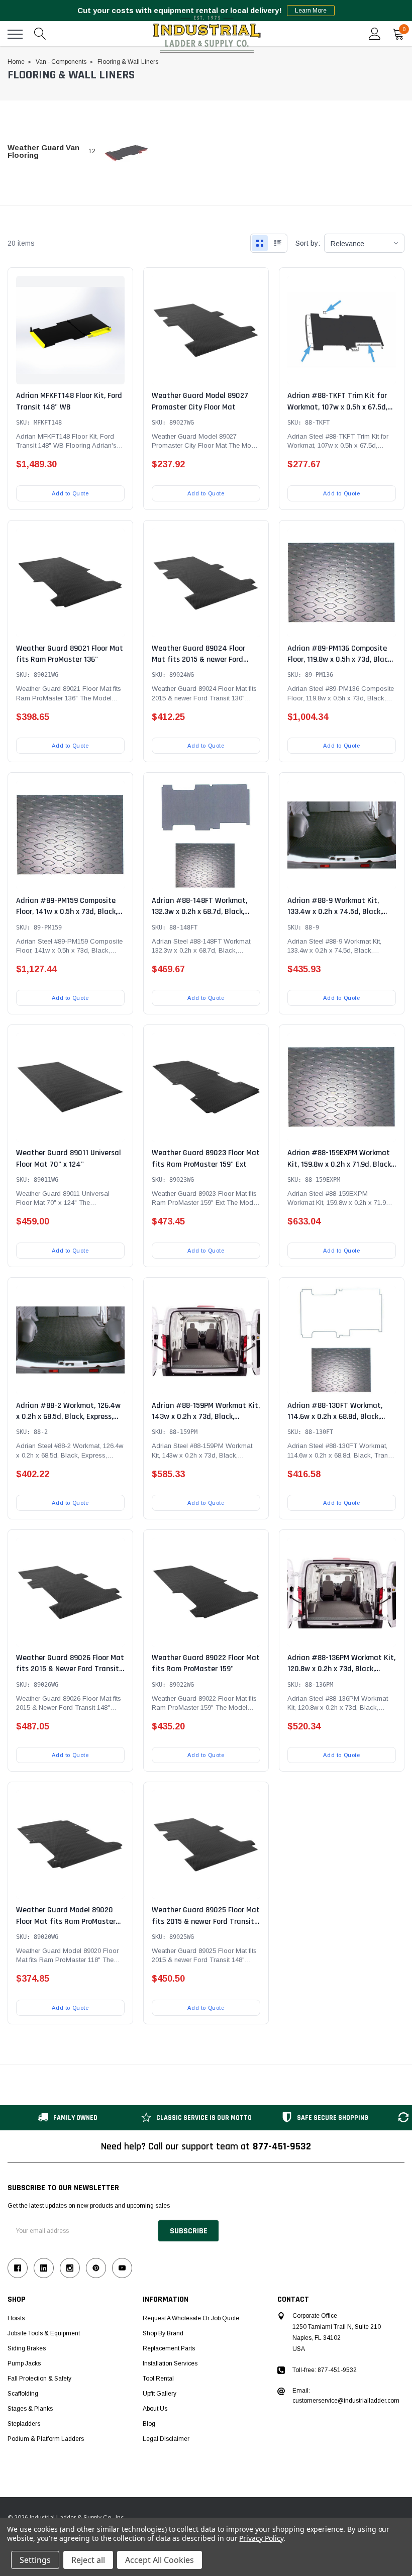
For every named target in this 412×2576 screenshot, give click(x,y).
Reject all (88, 2560)
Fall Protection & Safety (39, 2379)
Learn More (311, 11)
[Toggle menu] (15, 34)
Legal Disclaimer (166, 2439)
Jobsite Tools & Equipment (44, 2333)
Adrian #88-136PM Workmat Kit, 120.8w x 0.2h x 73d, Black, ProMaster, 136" (341, 1669)
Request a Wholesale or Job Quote (191, 2318)
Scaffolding (23, 2394)
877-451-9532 (282, 2146)
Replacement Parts (169, 2348)
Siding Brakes (27, 2348)
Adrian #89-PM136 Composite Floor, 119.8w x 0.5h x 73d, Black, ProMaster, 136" (340, 660)
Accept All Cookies (160, 2560)
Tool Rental (158, 2379)
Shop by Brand (163, 2333)
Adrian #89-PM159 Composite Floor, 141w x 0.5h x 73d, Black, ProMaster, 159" (67, 912)
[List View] (278, 243)
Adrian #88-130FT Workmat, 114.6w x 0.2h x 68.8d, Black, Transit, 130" (335, 1417)
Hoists (16, 2318)
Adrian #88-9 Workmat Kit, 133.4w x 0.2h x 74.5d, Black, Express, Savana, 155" (335, 912)
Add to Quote (70, 493)
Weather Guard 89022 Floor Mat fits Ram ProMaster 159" (206, 1663)
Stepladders (24, 2424)
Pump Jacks (24, 2363)
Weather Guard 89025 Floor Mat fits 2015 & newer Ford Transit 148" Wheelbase (206, 1921)
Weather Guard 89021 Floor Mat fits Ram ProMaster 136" (70, 654)
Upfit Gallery (160, 2394)
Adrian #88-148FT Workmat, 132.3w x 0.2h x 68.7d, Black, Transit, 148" (199, 912)
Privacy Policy (261, 2538)
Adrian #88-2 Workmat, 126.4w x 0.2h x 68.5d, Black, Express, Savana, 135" (68, 1417)
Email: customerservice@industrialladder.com (346, 2396)
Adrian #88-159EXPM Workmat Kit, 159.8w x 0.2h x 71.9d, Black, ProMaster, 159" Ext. (340, 1164)
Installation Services (170, 2363)
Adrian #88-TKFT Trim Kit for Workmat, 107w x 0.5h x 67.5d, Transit (337, 407)
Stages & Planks (30, 2409)
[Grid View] (260, 243)
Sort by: (308, 243)
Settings (35, 2560)
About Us (155, 2409)
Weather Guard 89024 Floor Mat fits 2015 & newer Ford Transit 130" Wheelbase (198, 660)
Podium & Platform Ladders (46, 2439)
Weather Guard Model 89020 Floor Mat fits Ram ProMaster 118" (66, 1921)
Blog (149, 2424)
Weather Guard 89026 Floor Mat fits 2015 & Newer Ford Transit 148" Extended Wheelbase (70, 1669)
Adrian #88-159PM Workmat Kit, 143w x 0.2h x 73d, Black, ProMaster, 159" (206, 1417)
